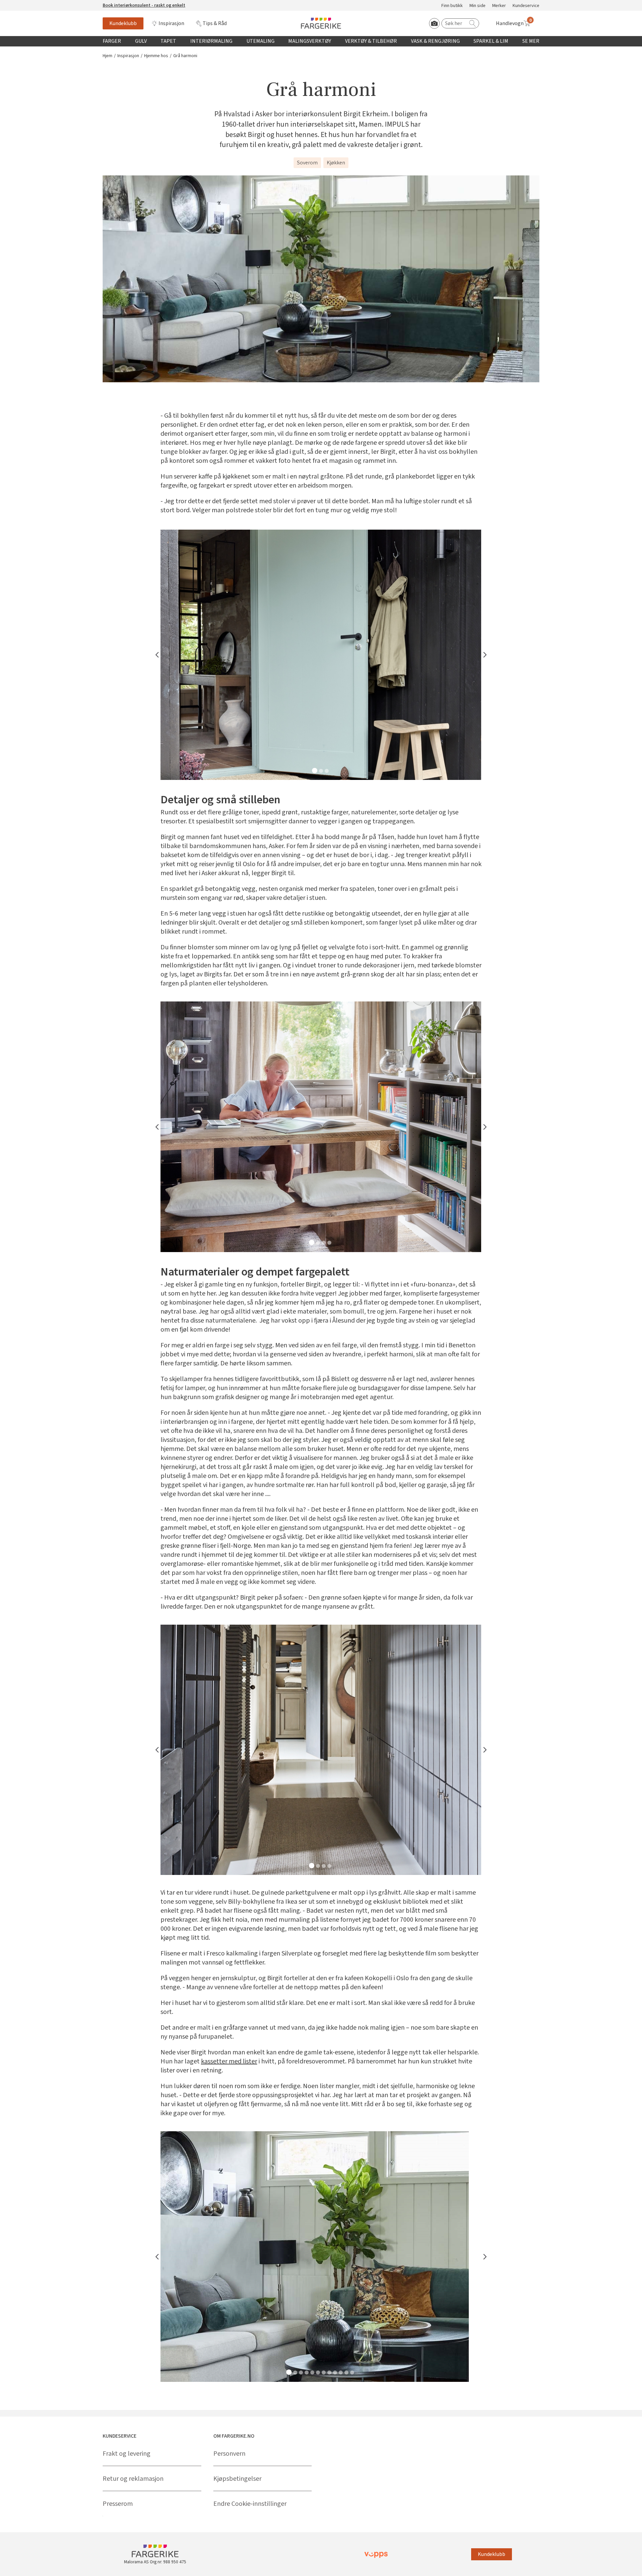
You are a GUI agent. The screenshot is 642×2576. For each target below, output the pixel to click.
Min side (477, 6)
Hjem (108, 56)
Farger (112, 41)
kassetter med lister (229, 2062)
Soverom (307, 163)
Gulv (141, 41)
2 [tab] (321, 771)
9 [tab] (335, 2372)
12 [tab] (352, 2372)
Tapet (168, 41)
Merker (499, 6)
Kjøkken (336, 163)
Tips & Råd (215, 23)
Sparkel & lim (491, 41)
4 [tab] (329, 1243)
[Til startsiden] (321, 23)
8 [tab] (329, 2372)
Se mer (531, 41)
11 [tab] (346, 2372)
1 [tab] (315, 771)
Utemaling (260, 41)
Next (485, 655)
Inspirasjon (171, 23)
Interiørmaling (211, 41)
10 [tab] (341, 2372)
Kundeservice (526, 6)
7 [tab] (324, 2372)
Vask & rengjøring (435, 41)
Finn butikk (452, 6)
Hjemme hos (156, 56)
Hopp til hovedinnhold (26, 4)
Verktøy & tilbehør (371, 41)
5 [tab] (312, 2372)
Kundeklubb (123, 23)
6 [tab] (318, 2372)
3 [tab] (327, 771)
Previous (157, 655)
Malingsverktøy (310, 41)
